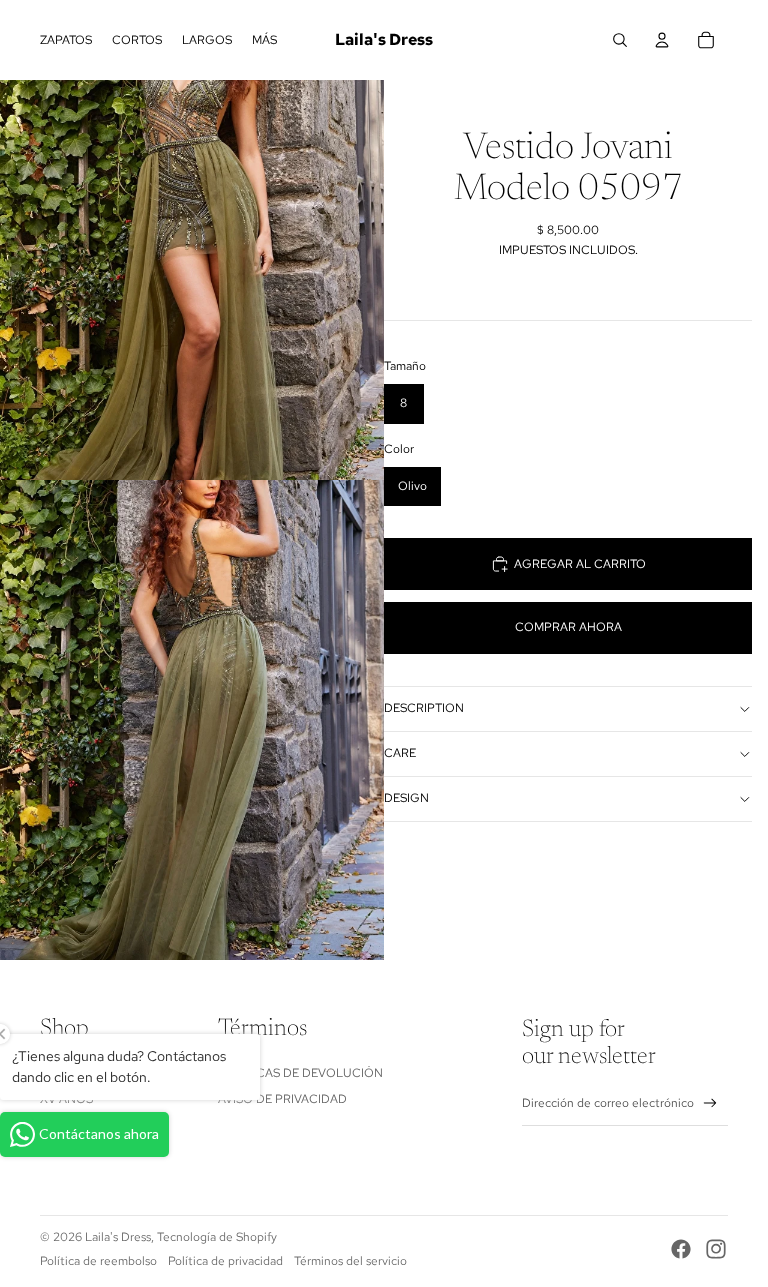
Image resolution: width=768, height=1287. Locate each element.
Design (406, 798)
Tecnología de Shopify (217, 1237)
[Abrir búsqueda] (620, 40)
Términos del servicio (350, 1261)
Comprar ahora (568, 627)
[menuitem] (264, 40)
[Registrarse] (710, 1103)
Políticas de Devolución (300, 1073)
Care (400, 753)
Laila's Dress (118, 1237)
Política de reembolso (98, 1261)
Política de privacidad (225, 1261)
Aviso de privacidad (282, 1099)
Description (424, 708)
